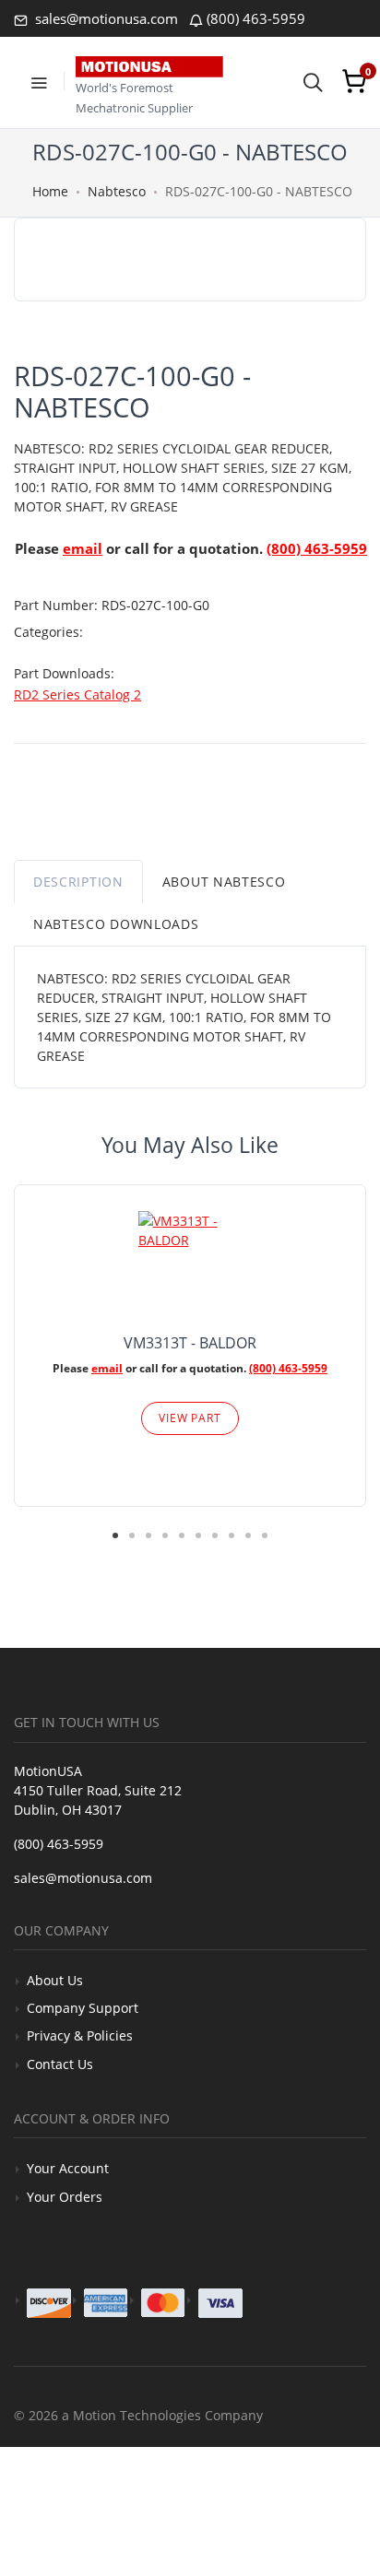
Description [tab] (78, 882)
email (83, 548)
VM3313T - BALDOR (190, 1343)
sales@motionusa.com (105, 18)
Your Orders (65, 2197)
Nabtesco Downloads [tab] (116, 924)
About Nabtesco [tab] (224, 882)
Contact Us (60, 2064)
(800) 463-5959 (256, 18)
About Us (55, 1980)
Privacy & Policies (80, 2035)
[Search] (313, 81)
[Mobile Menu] (39, 81)
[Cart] (354, 81)
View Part (190, 1418)
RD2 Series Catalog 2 (77, 694)
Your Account (68, 2168)
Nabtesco (117, 191)
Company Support (83, 2008)
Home (50, 191)
